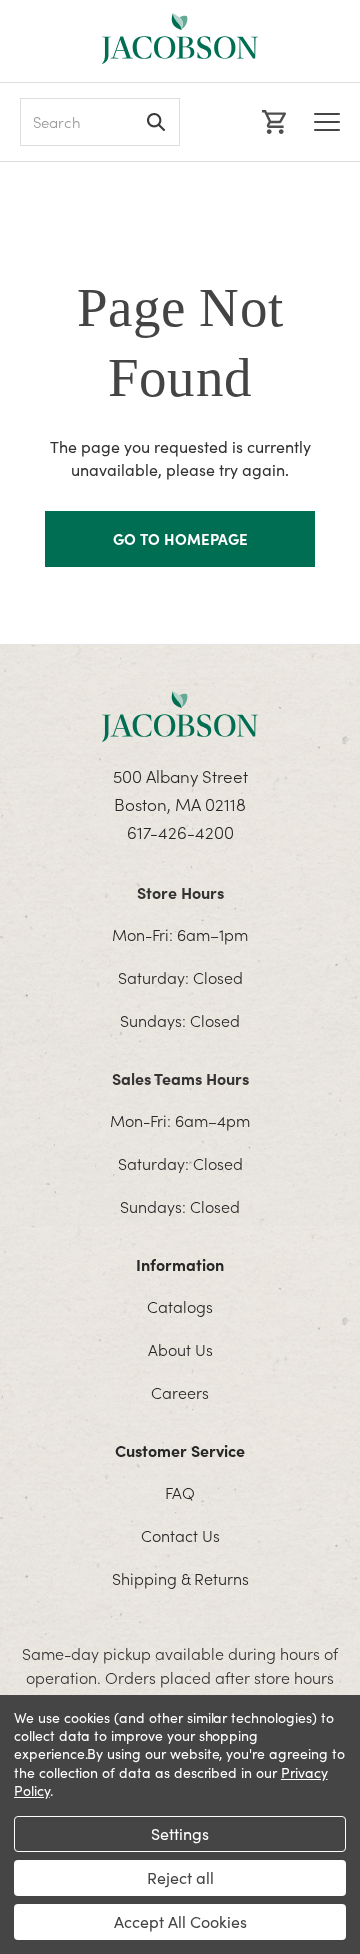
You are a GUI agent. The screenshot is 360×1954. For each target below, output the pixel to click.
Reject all (180, 1877)
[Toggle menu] (327, 122)
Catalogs (180, 1306)
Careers (180, 1392)
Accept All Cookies (180, 1921)
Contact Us (180, 1535)
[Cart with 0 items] (271, 122)
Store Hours (180, 892)
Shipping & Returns (180, 1578)
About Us (180, 1349)
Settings (180, 1833)
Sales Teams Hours (180, 1078)
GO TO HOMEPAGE (180, 538)
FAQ (180, 1492)
